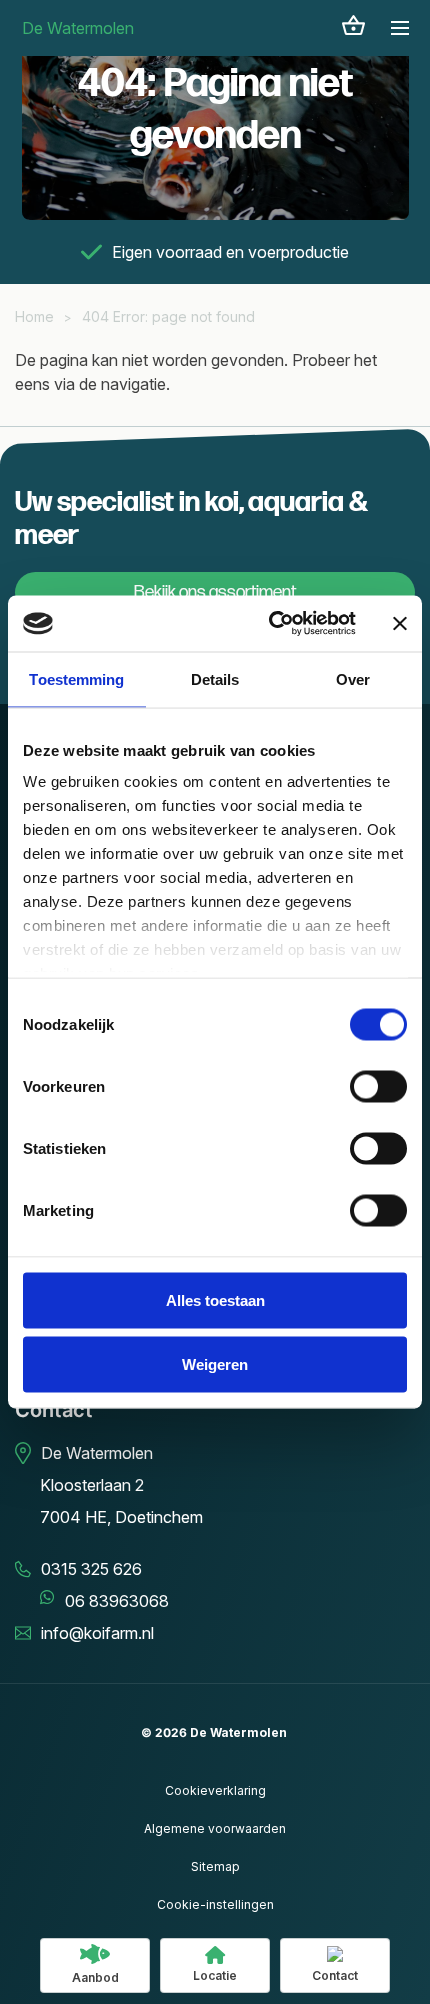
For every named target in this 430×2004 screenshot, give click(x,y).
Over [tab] (353, 678)
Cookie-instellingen (215, 1904)
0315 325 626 (91, 1569)
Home (34, 316)
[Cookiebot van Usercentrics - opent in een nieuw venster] (270, 624)
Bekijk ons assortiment (215, 592)
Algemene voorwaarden (215, 1828)
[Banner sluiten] (400, 623)
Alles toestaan (215, 1299)
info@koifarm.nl (97, 1633)
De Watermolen (78, 28)
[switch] (378, 1086)
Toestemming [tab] (76, 678)
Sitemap (215, 1866)
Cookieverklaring (215, 1790)
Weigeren (215, 1363)
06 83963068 (117, 1601)
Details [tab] (215, 678)
